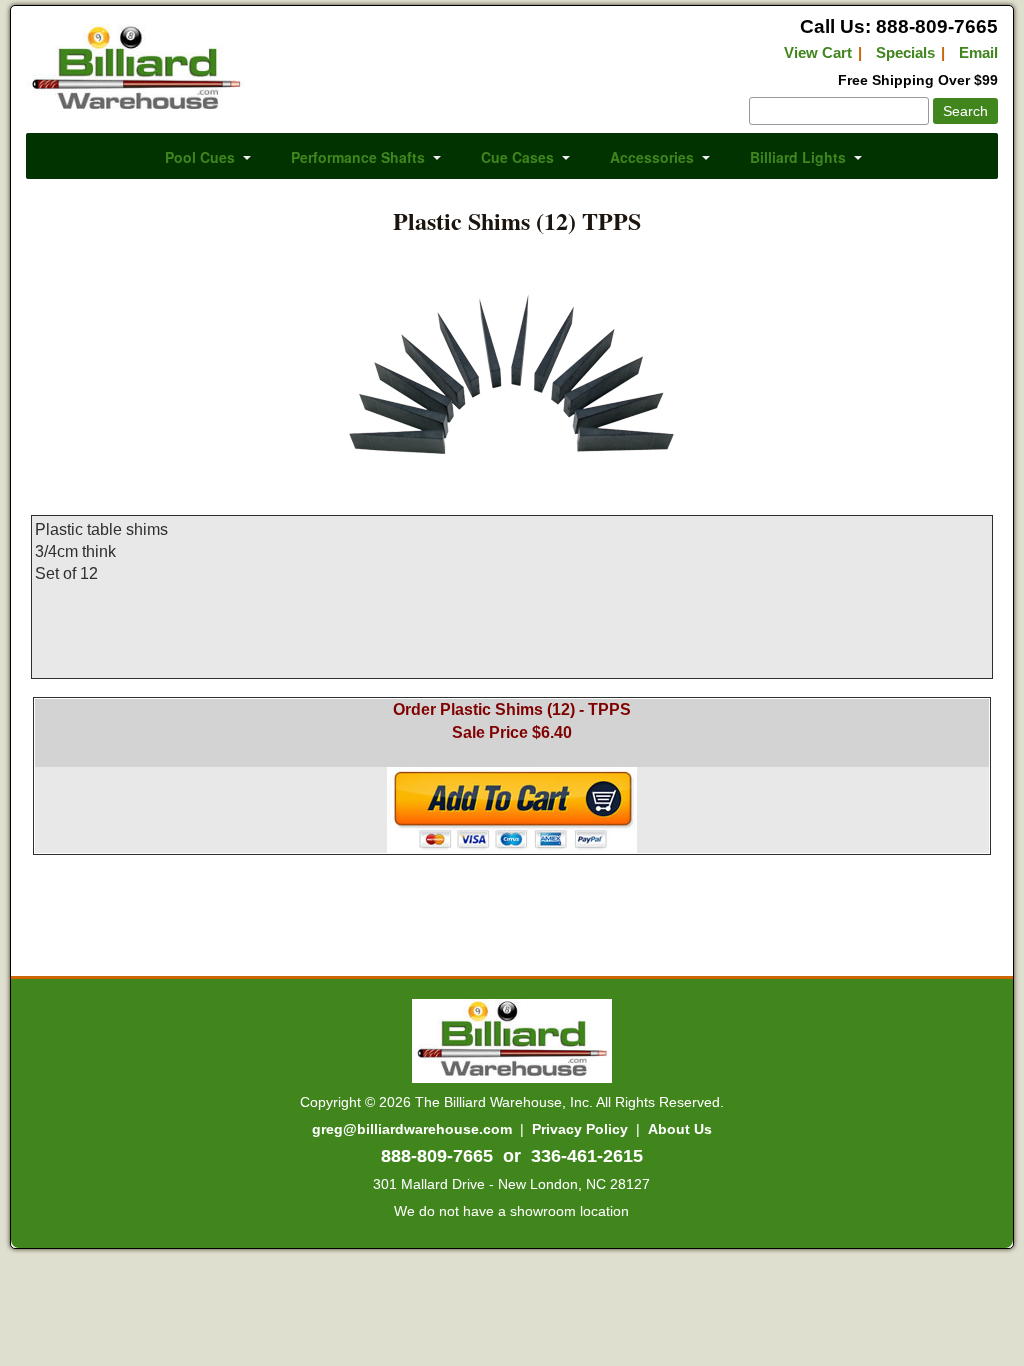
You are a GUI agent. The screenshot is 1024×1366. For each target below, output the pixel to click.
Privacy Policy (580, 1129)
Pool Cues (200, 157)
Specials (905, 52)
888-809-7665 (437, 1156)
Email (978, 52)
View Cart (818, 52)
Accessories (652, 157)
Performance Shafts (358, 157)
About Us (680, 1129)
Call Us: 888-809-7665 (899, 26)
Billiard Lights (798, 157)
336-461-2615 (587, 1156)
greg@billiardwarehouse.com (412, 1129)
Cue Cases (517, 157)
